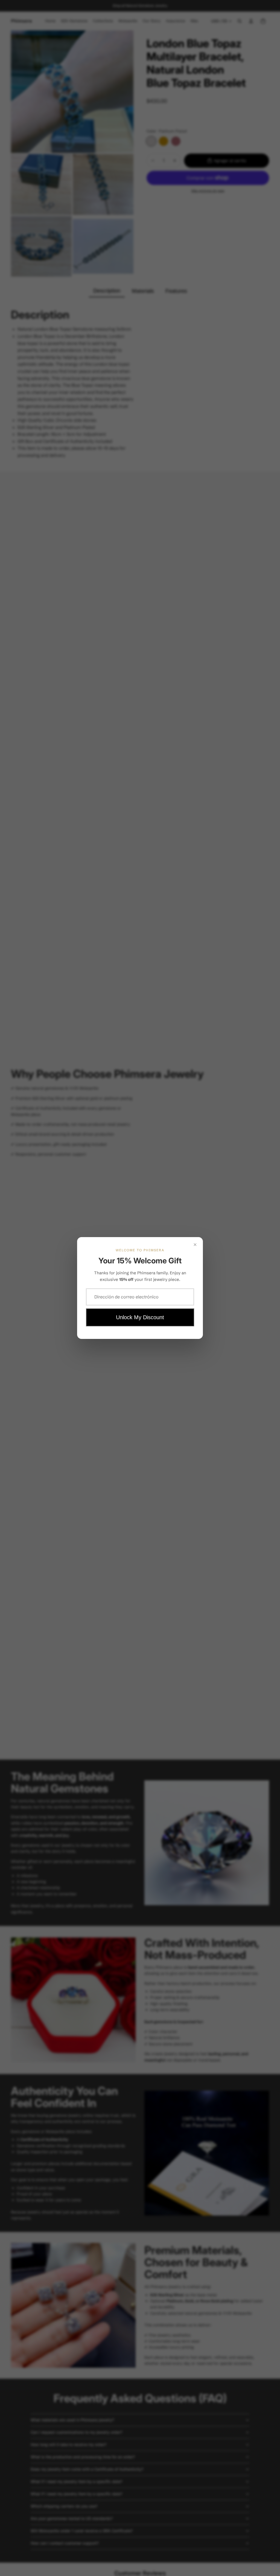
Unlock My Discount (140, 1317)
